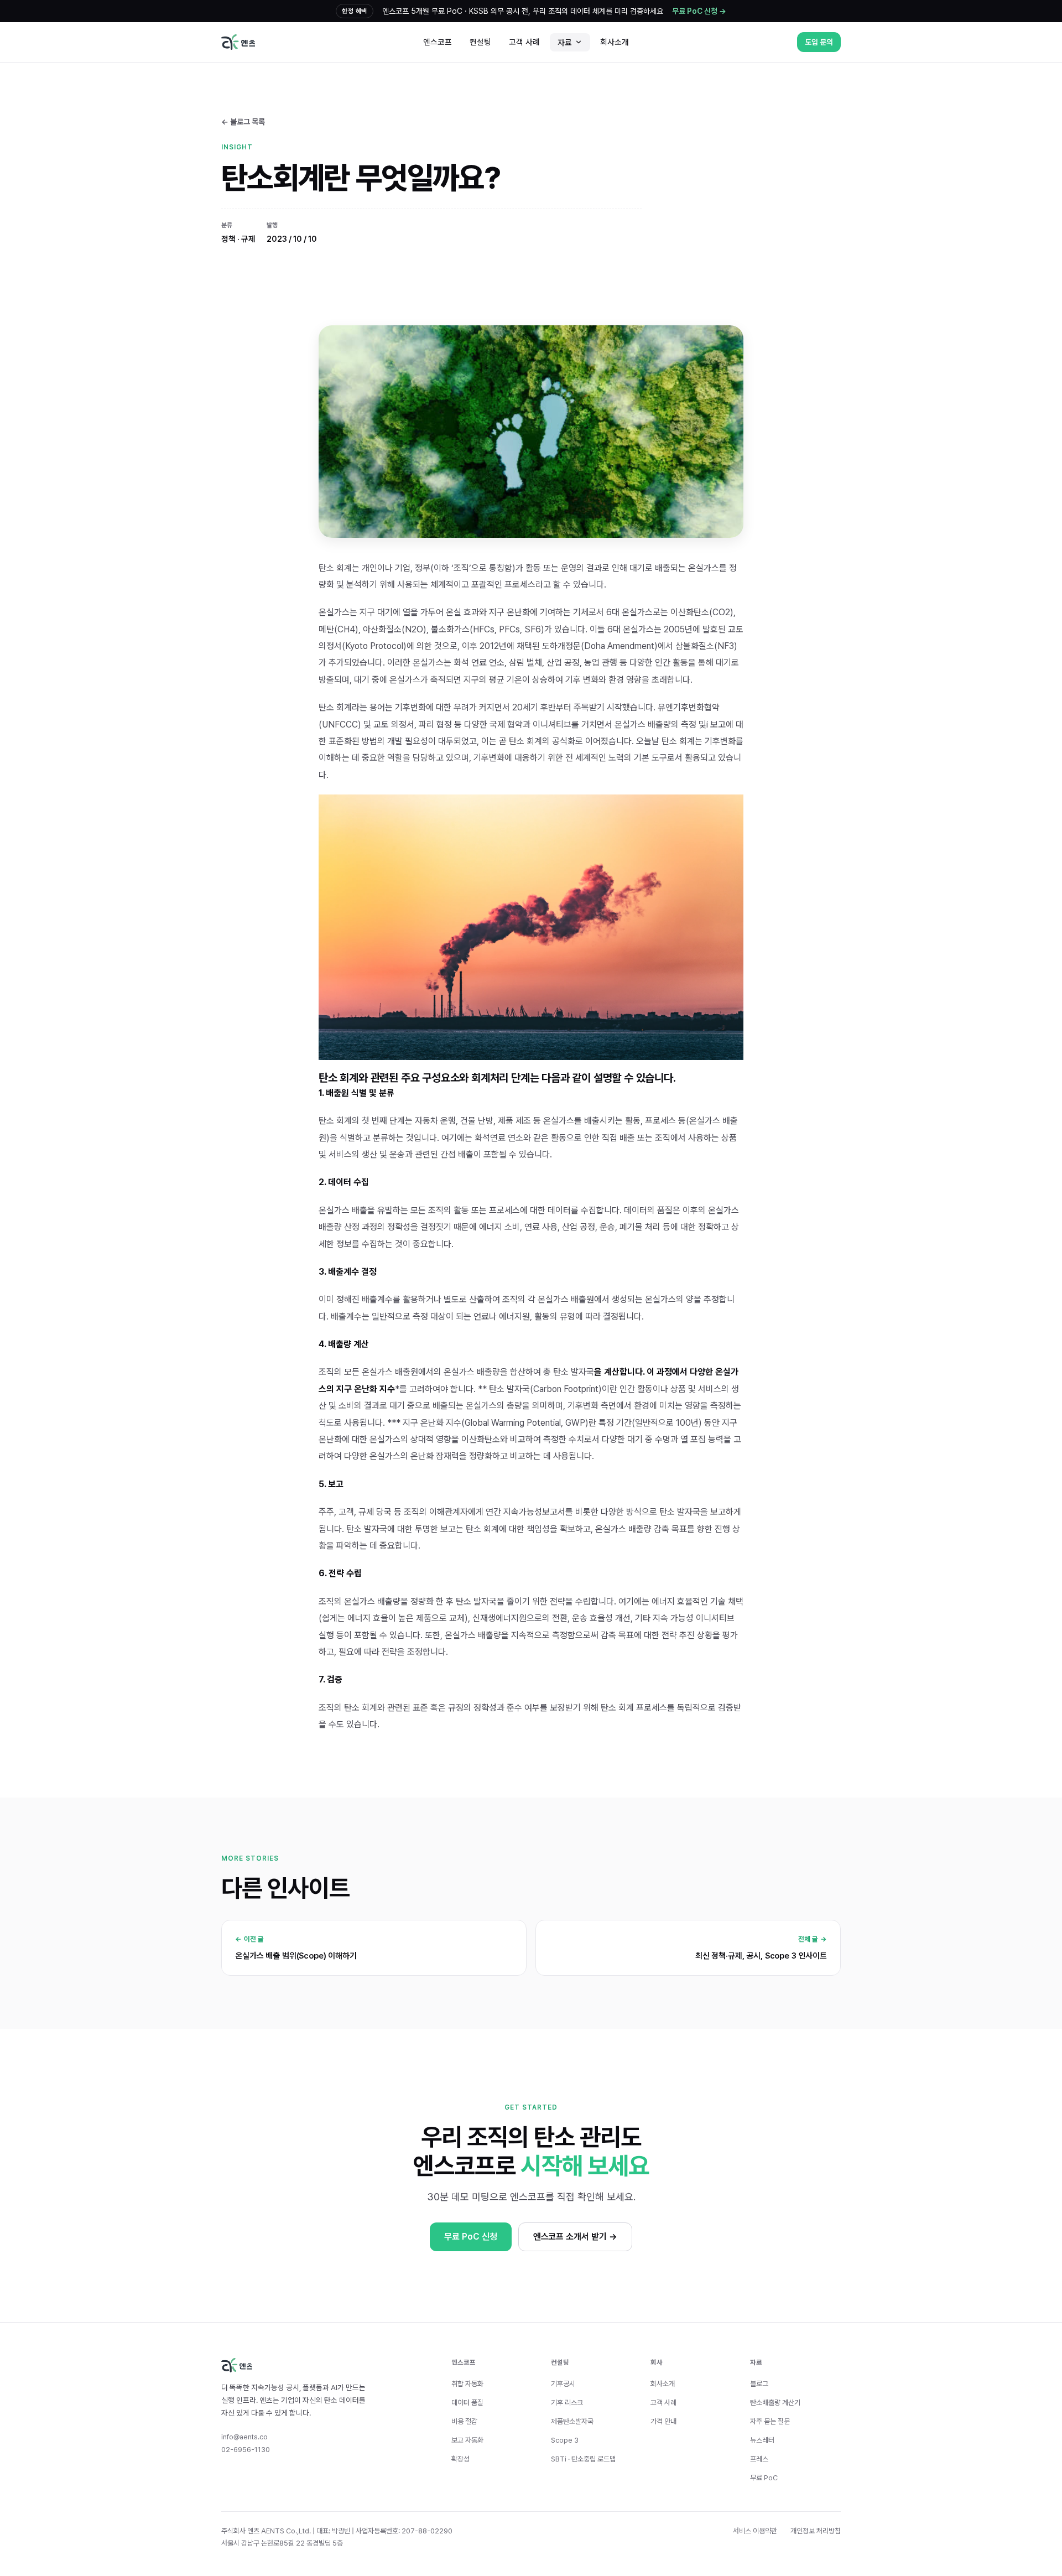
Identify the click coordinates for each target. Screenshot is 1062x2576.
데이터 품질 (467, 2403)
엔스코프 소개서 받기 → (575, 2237)
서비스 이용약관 (755, 2531)
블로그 (759, 2384)
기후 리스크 (567, 2403)
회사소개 (615, 42)
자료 (565, 42)
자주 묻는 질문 (770, 2421)
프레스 (759, 2459)
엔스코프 (438, 42)
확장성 (460, 2459)
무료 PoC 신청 (470, 2237)
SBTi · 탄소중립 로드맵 (583, 2459)
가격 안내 (663, 2421)
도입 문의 (819, 42)
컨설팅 (480, 42)
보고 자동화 (467, 2440)
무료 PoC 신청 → (699, 11)
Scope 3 (565, 2440)
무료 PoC (764, 2478)
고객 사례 (524, 42)
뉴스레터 (762, 2440)
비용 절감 (464, 2421)
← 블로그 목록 (243, 122)
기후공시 (563, 2384)
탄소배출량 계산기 (775, 2403)
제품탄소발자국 (572, 2421)
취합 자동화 (467, 2384)
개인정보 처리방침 (816, 2531)
